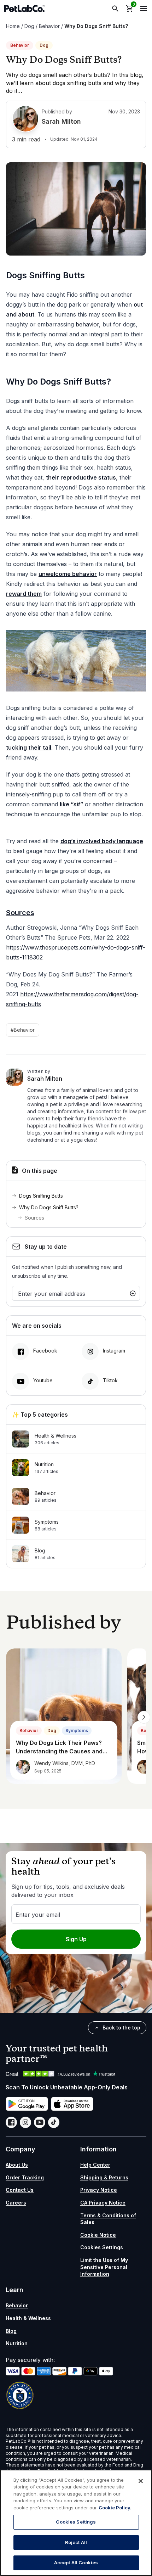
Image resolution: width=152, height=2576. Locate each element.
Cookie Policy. (115, 2508)
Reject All (76, 2542)
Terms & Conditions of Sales (108, 2219)
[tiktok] (54, 2122)
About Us (17, 2165)
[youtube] (40, 2122)
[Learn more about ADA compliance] (76, 2395)
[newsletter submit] (133, 1293)
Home (13, 26)
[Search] (115, 9)
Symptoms (77, 1731)
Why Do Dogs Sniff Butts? (49, 1207)
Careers (16, 2203)
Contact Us (20, 2190)
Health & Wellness (28, 2318)
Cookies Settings (102, 2247)
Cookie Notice (98, 2235)
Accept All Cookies (76, 2563)
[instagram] (25, 2122)
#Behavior (23, 1030)
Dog (29, 26)
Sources (34, 1218)
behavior (87, 324)
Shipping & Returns (104, 2177)
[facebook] (11, 2122)
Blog (11, 2331)
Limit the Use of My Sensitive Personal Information (104, 2267)
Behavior (49, 26)
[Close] (141, 2481)
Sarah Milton (61, 121)
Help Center (95, 2165)
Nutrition (17, 2343)
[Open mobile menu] (144, 9)
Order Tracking (25, 2177)
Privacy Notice (99, 2190)
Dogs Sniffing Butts (42, 1196)
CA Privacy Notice (103, 2203)
